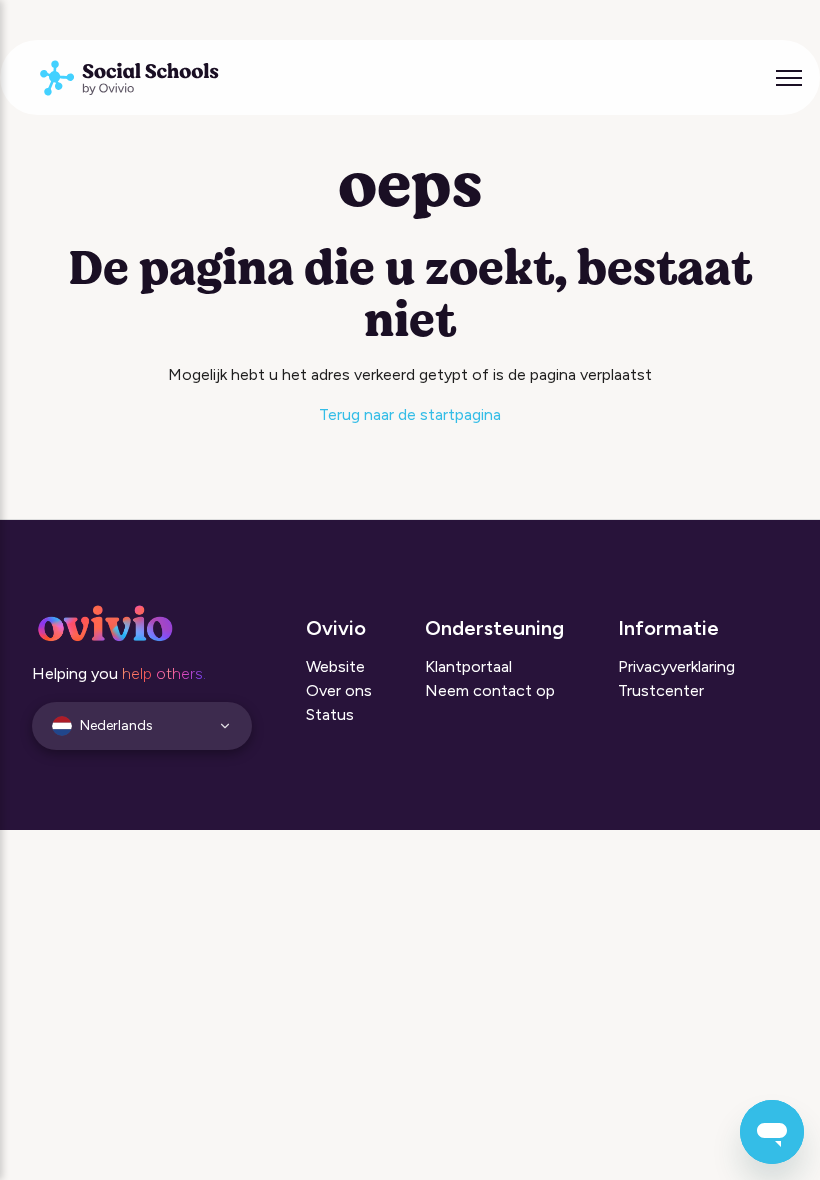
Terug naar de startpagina (410, 414)
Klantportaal (468, 666)
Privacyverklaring (676, 666)
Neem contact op (490, 690)
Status (330, 714)
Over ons (339, 690)
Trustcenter (661, 690)
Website (335, 666)
